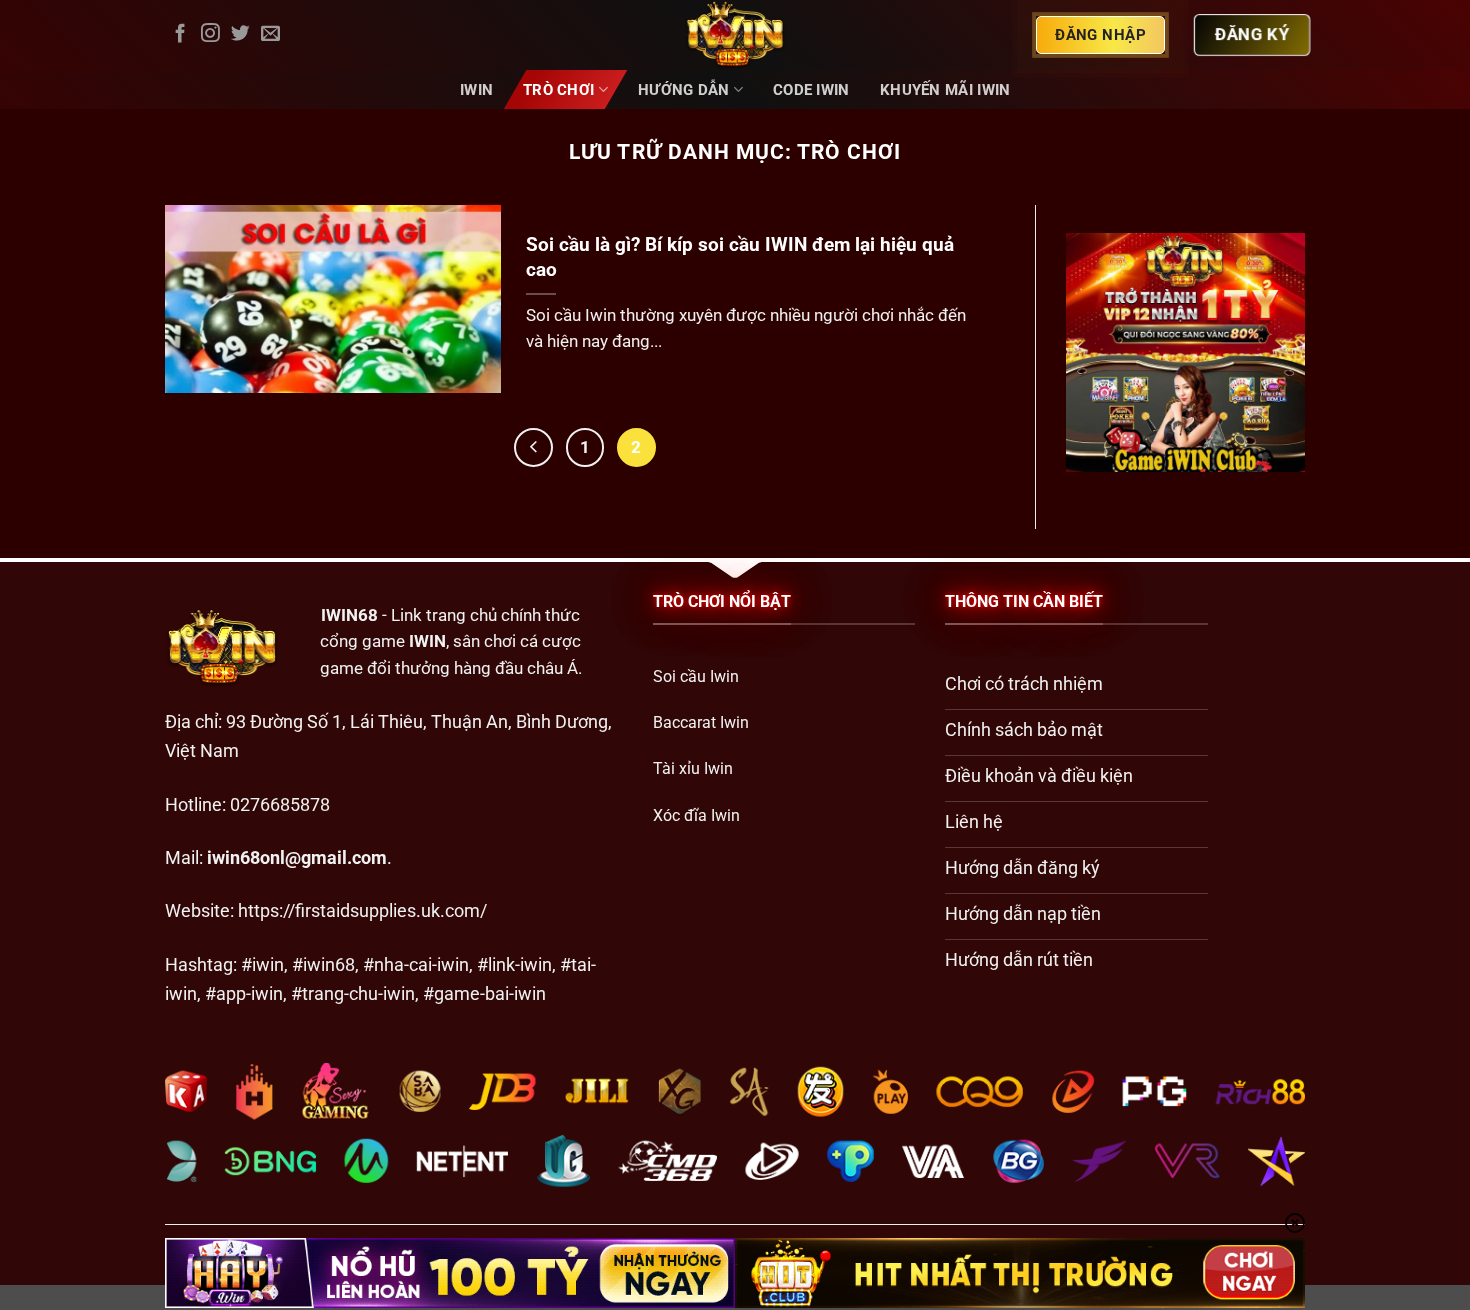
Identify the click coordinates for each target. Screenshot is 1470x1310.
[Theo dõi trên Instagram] (210, 34)
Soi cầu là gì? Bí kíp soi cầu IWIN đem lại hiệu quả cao (740, 257)
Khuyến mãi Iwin (945, 90)
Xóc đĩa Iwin (696, 815)
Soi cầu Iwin (696, 676)
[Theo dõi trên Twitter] (240, 34)
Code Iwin (811, 90)
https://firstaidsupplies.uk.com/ (362, 910)
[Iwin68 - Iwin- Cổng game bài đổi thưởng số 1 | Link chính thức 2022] (735, 35)
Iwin (476, 90)
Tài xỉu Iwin (693, 768)
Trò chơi (558, 90)
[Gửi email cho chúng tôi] (270, 34)
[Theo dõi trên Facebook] (180, 34)
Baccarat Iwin (701, 722)
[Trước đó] (533, 447)
